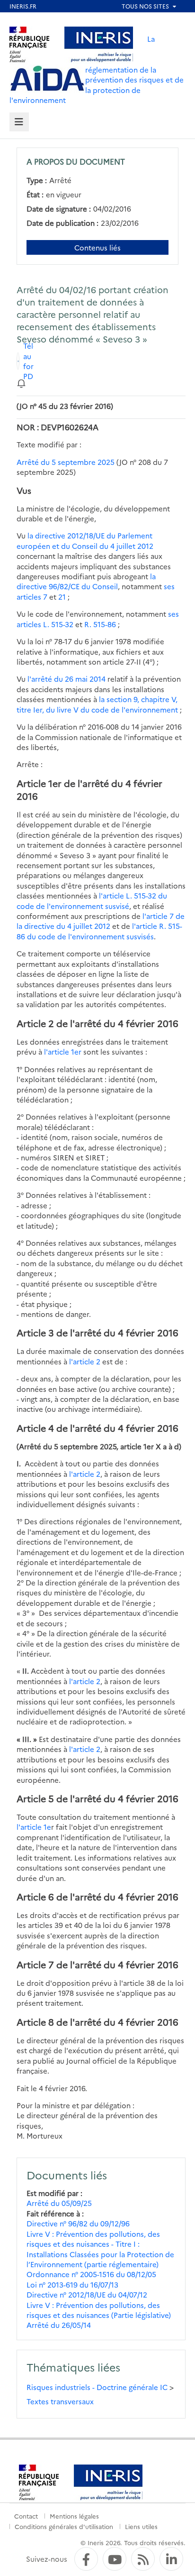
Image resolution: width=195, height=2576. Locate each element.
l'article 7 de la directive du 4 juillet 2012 (101, 921)
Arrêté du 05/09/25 (59, 2203)
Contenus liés (97, 247)
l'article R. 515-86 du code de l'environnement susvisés (99, 931)
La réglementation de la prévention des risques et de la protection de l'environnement (97, 69)
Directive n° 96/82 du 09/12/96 (78, 2223)
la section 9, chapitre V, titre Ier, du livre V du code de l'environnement (97, 704)
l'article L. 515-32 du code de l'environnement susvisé (92, 900)
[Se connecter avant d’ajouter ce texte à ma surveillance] (21, 383)
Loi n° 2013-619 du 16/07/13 (72, 2284)
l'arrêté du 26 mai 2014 (66, 679)
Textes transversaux (60, 2401)
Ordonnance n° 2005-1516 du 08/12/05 (91, 2274)
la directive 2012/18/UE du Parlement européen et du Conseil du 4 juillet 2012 (85, 540)
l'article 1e (34, 1827)
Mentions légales (74, 2516)
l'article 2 (85, 1361)
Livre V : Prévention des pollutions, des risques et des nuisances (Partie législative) (99, 2310)
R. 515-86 (100, 624)
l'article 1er (63, 1052)
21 (62, 597)
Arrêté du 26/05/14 (59, 2325)
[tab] (19, 122)
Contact (26, 2516)
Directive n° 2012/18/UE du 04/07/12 (87, 2294)
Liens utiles (141, 2526)
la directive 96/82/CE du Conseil (86, 581)
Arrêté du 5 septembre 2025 (66, 462)
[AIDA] (47, 79)
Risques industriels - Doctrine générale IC (97, 2387)
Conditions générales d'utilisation (64, 2526)
